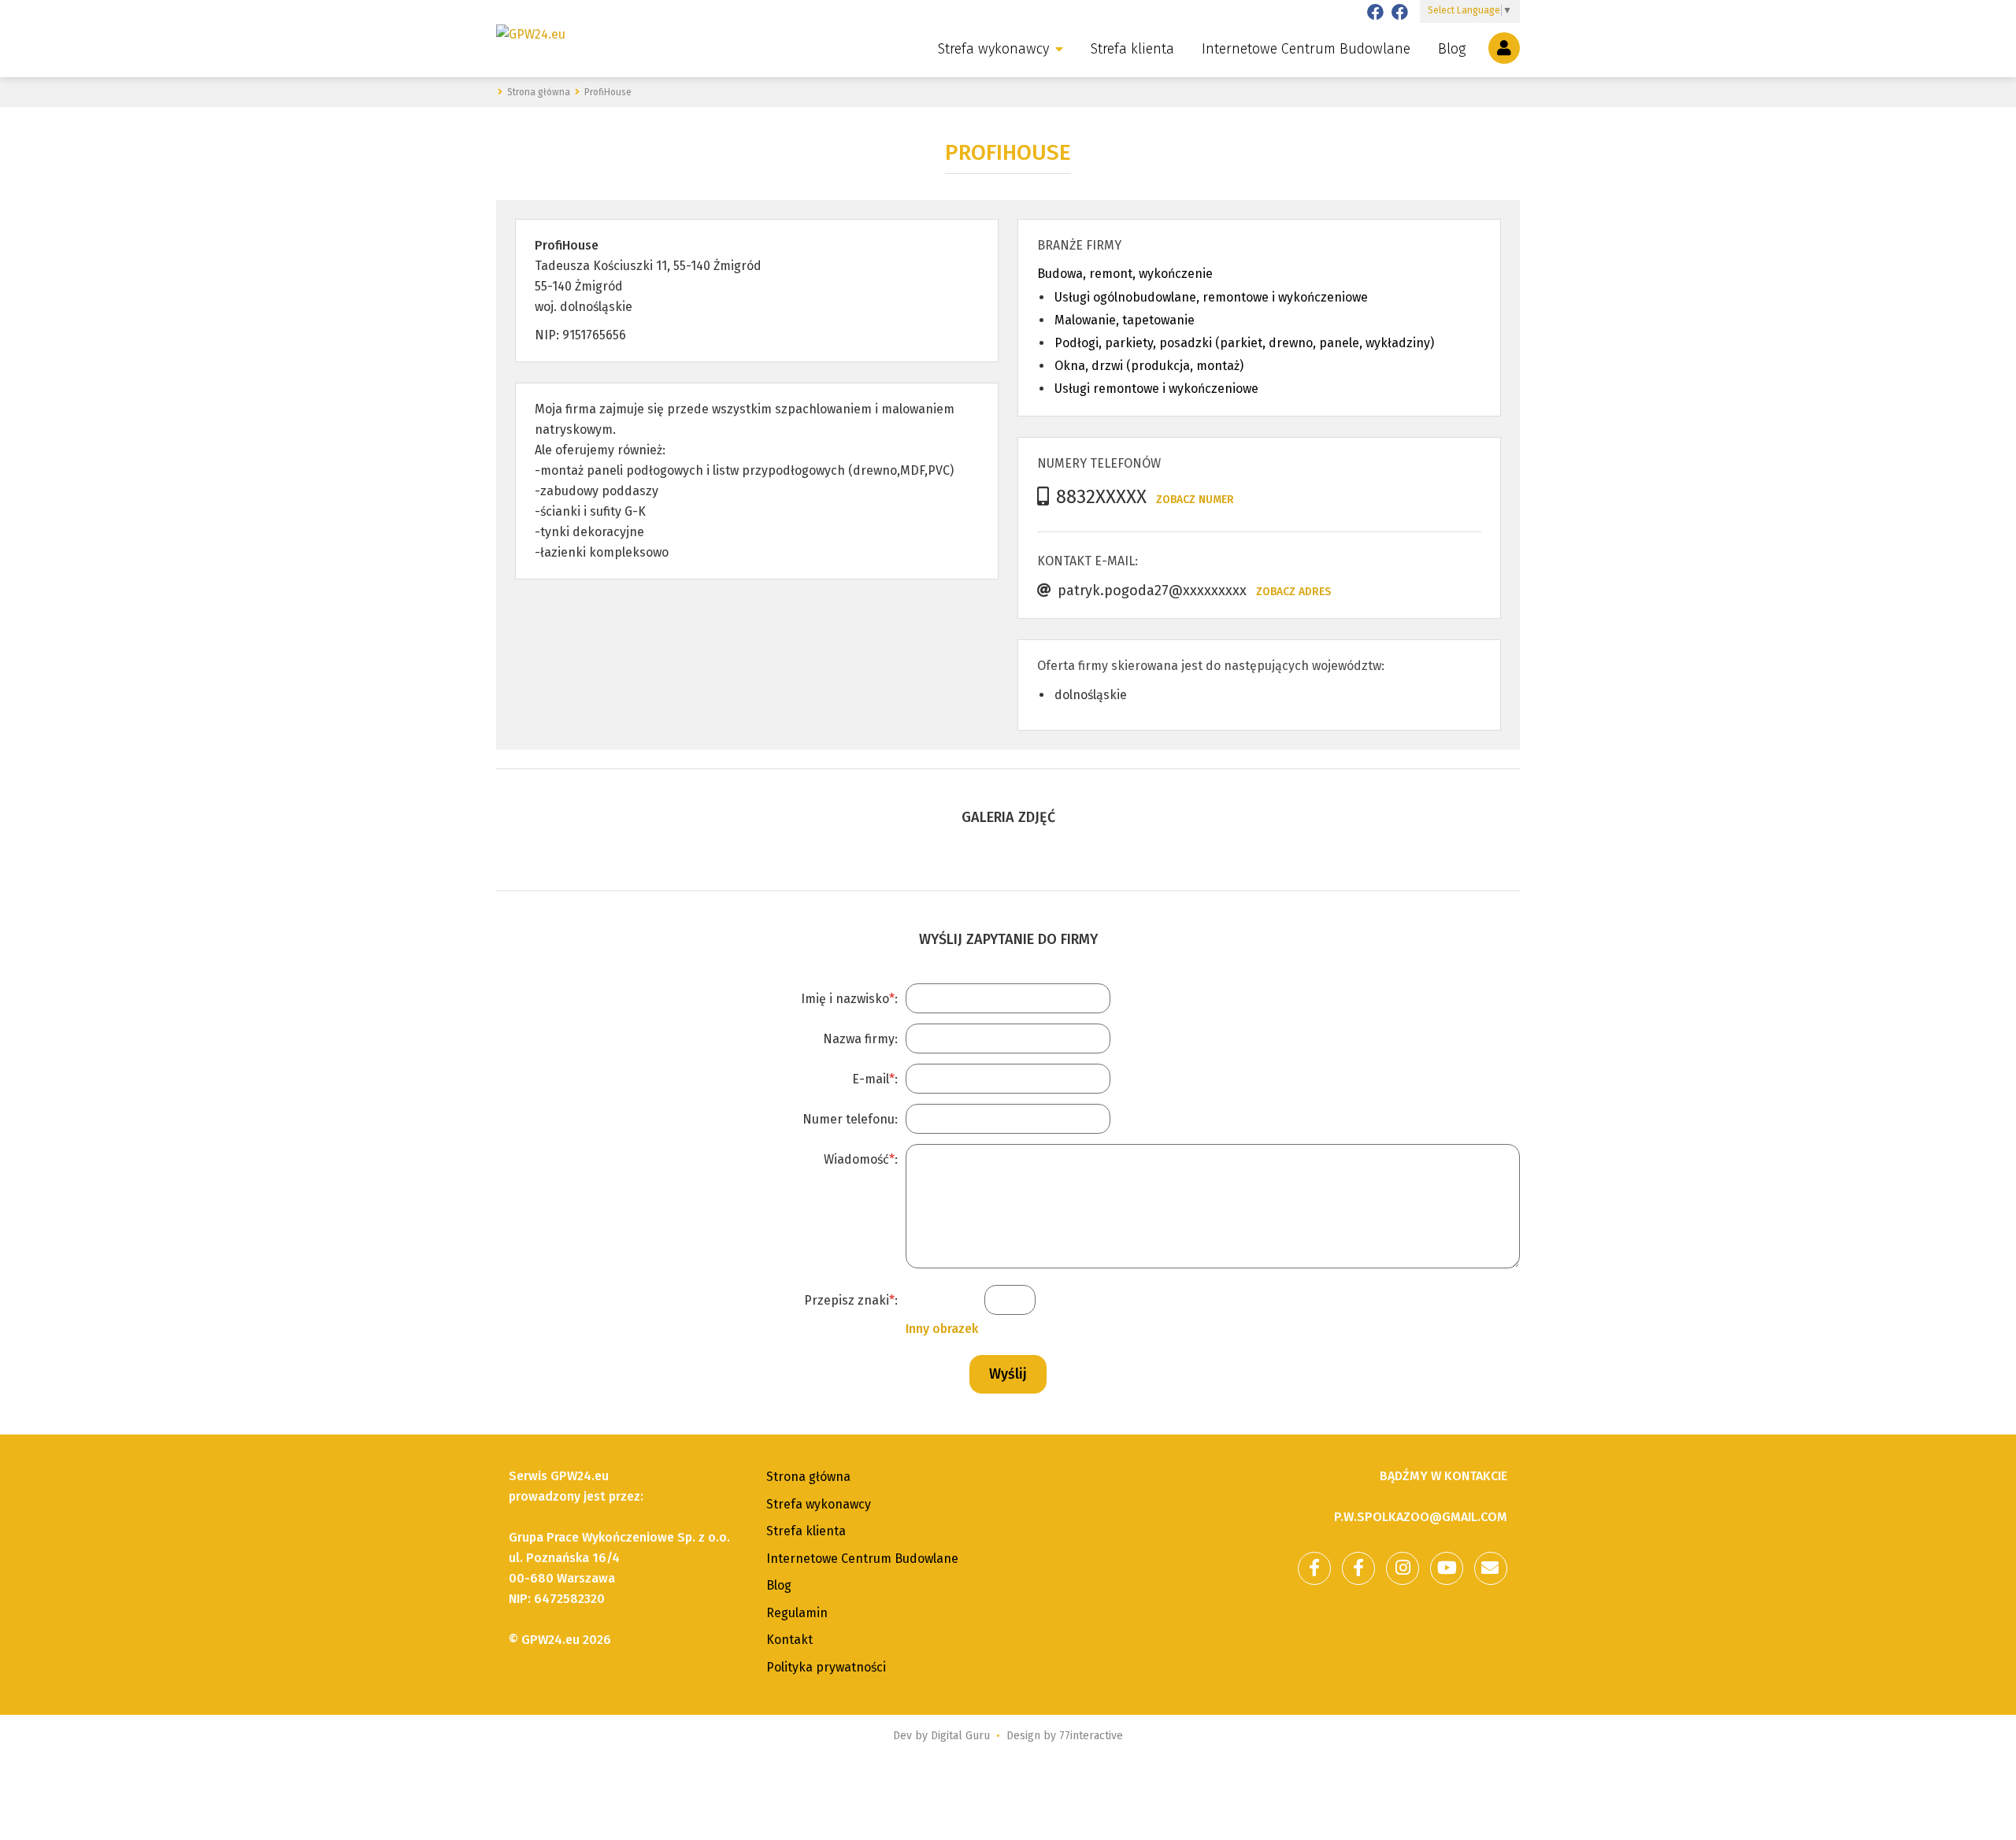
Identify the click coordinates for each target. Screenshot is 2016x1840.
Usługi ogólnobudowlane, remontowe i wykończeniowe (1211, 297)
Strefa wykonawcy (993, 49)
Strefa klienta (1132, 49)
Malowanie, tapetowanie (1125, 320)
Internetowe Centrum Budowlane (1306, 49)
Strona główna (808, 1477)
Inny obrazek (942, 1329)
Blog (1452, 49)
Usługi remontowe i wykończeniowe (1156, 389)
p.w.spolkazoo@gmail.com (1421, 1517)
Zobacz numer (1195, 500)
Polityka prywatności (826, 1667)
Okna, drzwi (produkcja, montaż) (1149, 366)
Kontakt (789, 1640)
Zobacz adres (1293, 592)
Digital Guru (960, 1736)
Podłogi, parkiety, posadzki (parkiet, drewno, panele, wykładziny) (1244, 343)
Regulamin (797, 1613)
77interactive (1091, 1736)
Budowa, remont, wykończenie (1125, 274)
